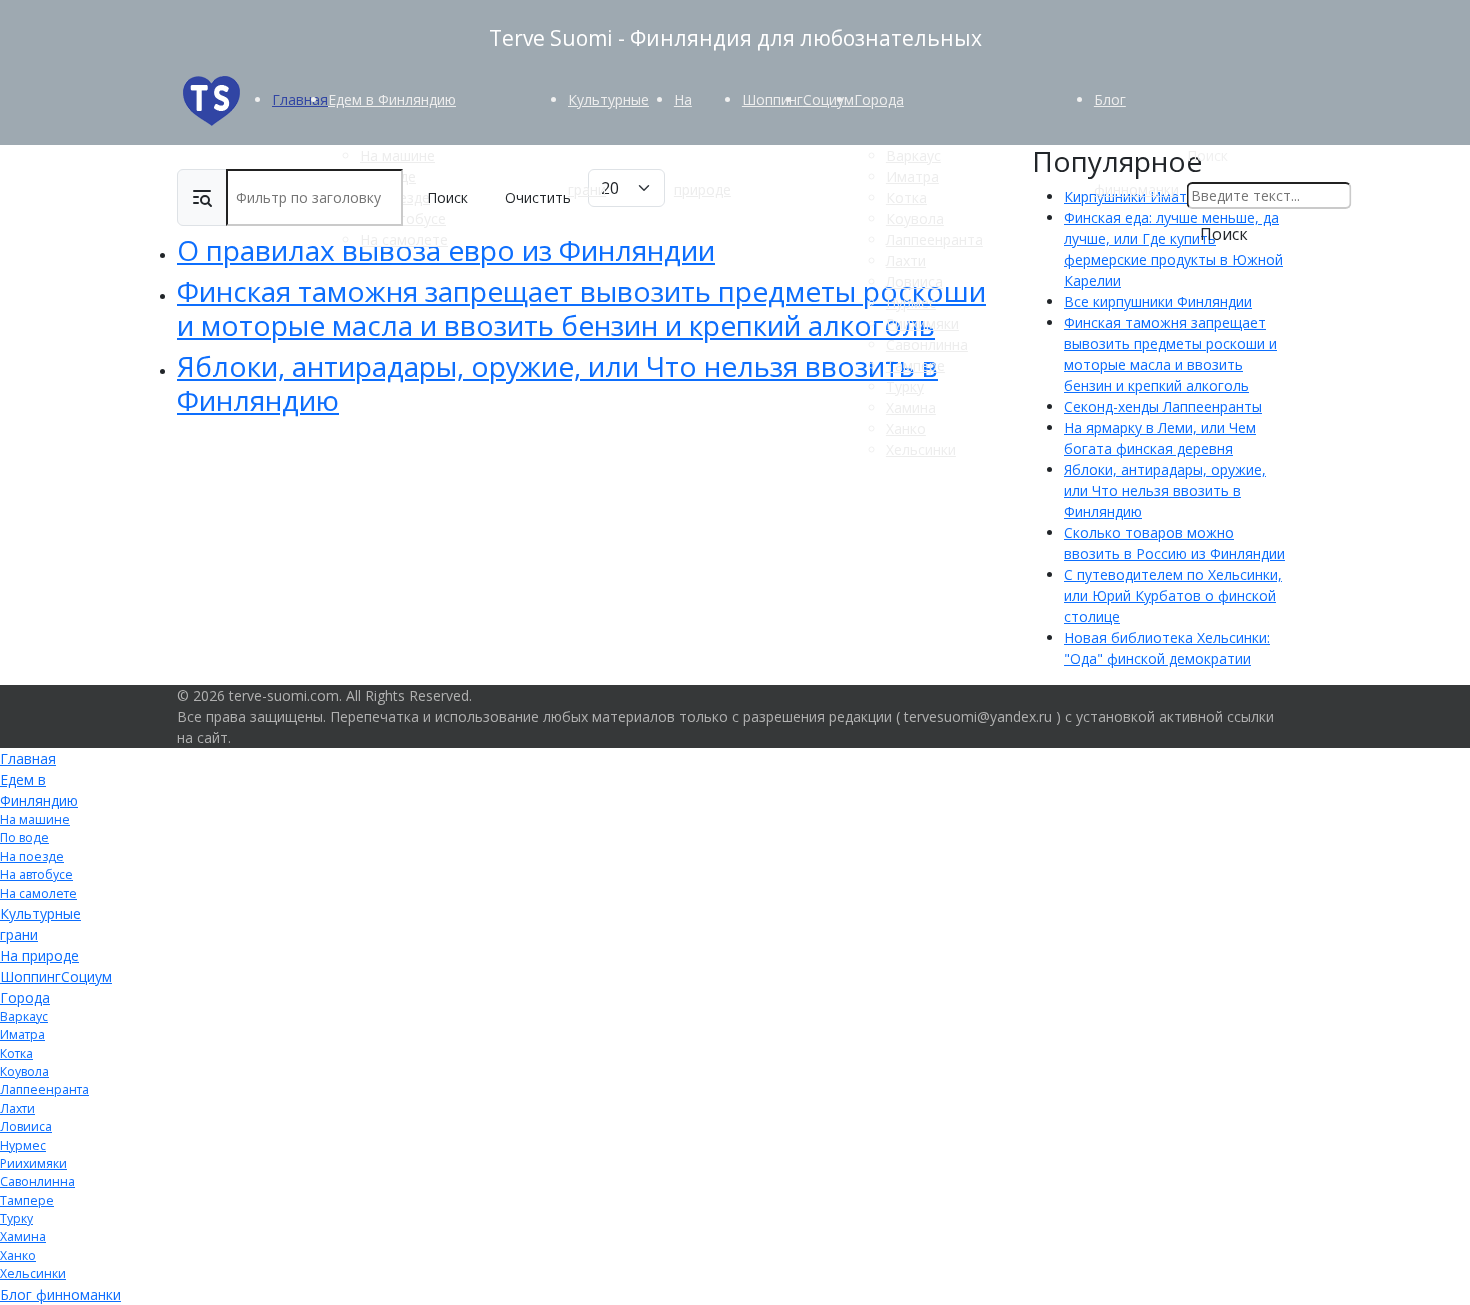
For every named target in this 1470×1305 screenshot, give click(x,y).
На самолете (404, 239)
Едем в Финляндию (392, 99)
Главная (300, 99)
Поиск (1207, 155)
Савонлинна (927, 344)
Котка (906, 197)
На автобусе (36, 874)
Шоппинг (772, 99)
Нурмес (911, 302)
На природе (39, 955)
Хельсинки (921, 449)
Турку (905, 386)
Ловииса (914, 281)
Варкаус (913, 155)
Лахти (906, 260)
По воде (24, 837)
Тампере (915, 365)
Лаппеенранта (934, 239)
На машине (397, 155)
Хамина (911, 407)
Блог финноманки (60, 1294)
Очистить (538, 197)
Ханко (906, 428)
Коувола (915, 218)
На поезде (32, 856)
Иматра (912, 176)
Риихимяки (922, 323)
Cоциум (828, 99)
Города (879, 99)
